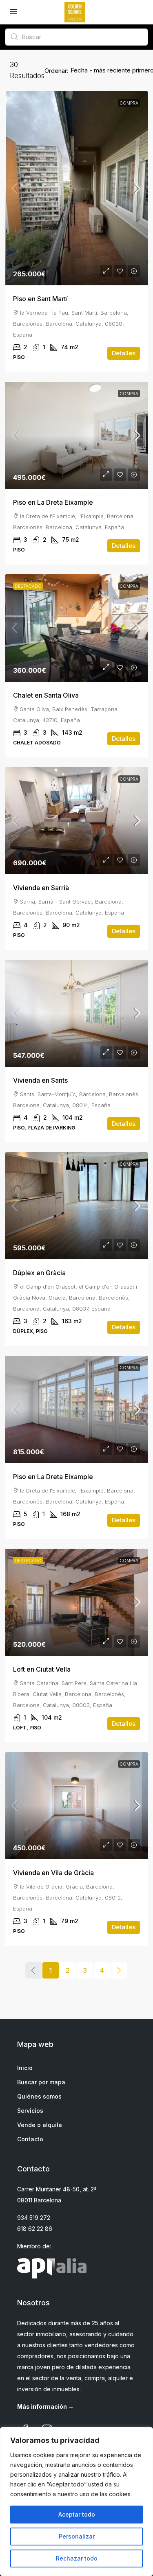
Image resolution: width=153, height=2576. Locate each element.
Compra (129, 103)
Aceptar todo (77, 2514)
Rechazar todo (77, 2558)
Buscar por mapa (41, 2082)
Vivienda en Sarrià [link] (41, 888)
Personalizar (77, 2536)
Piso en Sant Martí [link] (40, 299)
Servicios (30, 2111)
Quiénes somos (39, 2096)
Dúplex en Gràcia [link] (39, 1273)
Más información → (45, 2406)
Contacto (30, 2139)
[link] (76, 188)
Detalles (124, 353)
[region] (76, 2502)
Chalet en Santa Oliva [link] (46, 695)
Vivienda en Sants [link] (40, 1080)
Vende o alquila (40, 2125)
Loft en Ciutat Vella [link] (42, 1669)
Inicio (25, 2068)
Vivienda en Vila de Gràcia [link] (53, 1873)
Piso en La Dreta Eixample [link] (53, 502)
